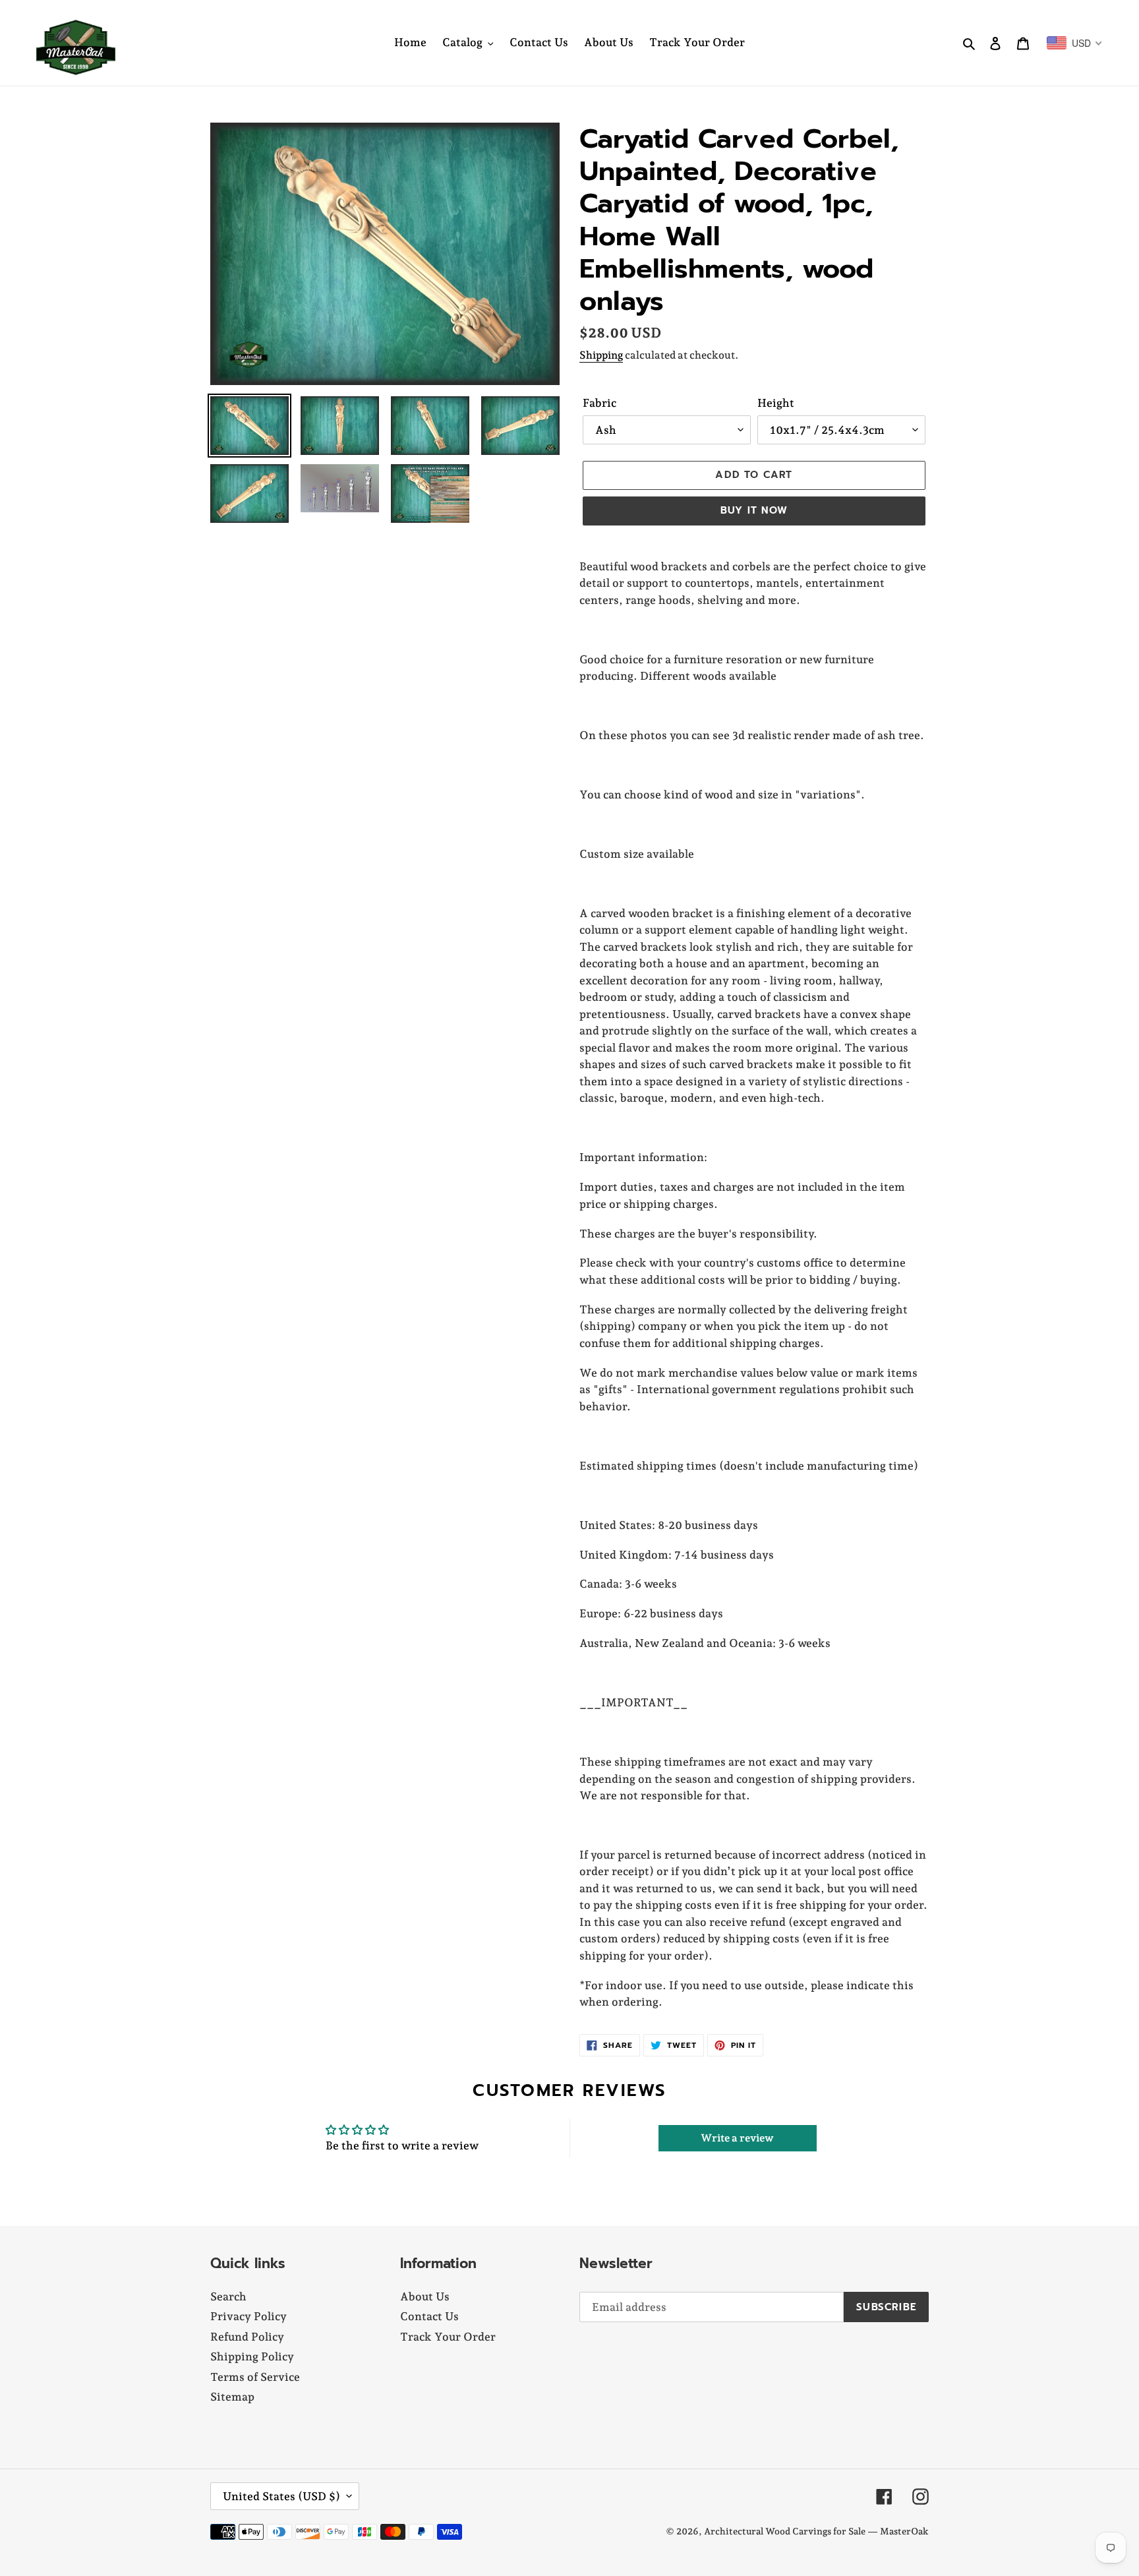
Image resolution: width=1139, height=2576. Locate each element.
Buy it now (754, 510)
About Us (425, 2296)
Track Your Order (448, 2337)
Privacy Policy (248, 2316)
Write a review (737, 2138)
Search (228, 2296)
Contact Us (429, 2316)
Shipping (601, 355)
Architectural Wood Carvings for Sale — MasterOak (816, 2531)
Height (776, 403)
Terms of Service (255, 2377)
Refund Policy (247, 2337)
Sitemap (232, 2397)
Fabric (599, 403)
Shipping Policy (252, 2356)
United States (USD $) (281, 2496)
